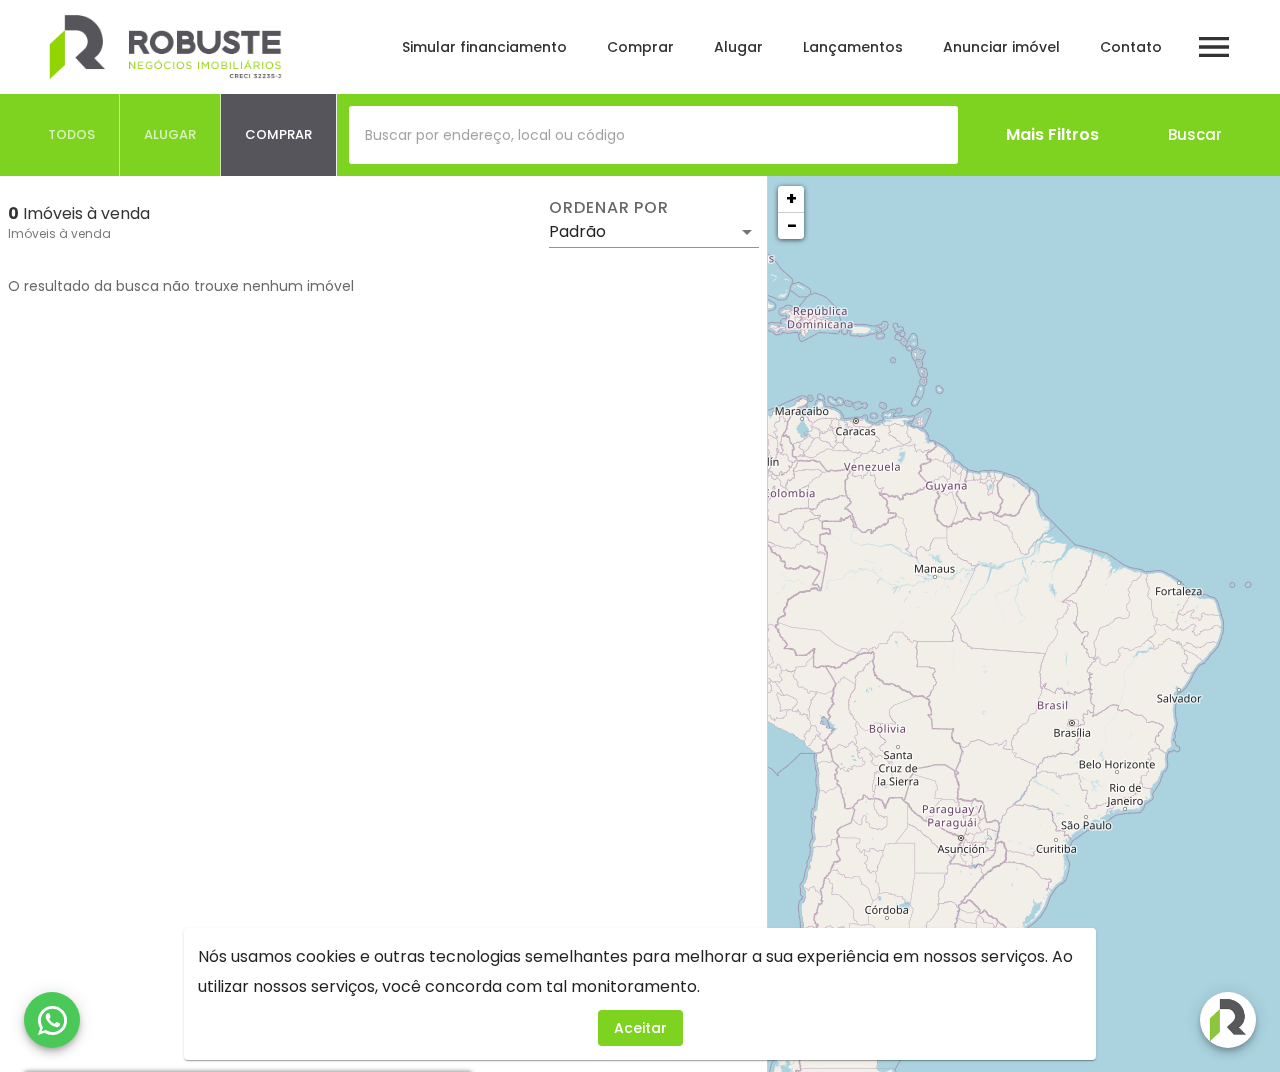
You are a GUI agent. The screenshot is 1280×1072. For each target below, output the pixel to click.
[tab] (72, 135)
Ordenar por (609, 208)
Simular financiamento (484, 47)
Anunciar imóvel (1001, 47)
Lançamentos (853, 47)
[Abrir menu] (1214, 47)
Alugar (738, 47)
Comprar (640, 47)
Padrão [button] (577, 231)
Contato (1131, 47)
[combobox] (653, 135)
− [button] (792, 225)
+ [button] (791, 198)
